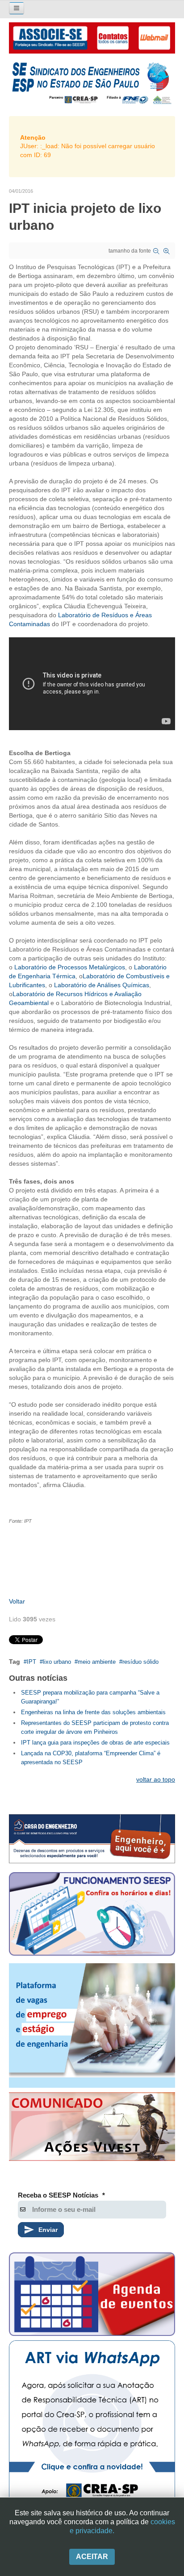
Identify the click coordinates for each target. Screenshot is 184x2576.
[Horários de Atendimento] (92, 1915)
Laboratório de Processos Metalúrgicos (70, 967)
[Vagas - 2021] (92, 2025)
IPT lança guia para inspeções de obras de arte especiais (95, 1743)
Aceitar (92, 2557)
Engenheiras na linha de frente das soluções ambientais (93, 1712)
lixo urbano (57, 1662)
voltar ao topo (156, 1779)
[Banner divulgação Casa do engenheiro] (92, 1839)
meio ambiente (97, 1662)
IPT (31, 1662)
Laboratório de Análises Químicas (102, 985)
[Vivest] (92, 2129)
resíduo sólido (140, 1662)
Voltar (17, 1601)
